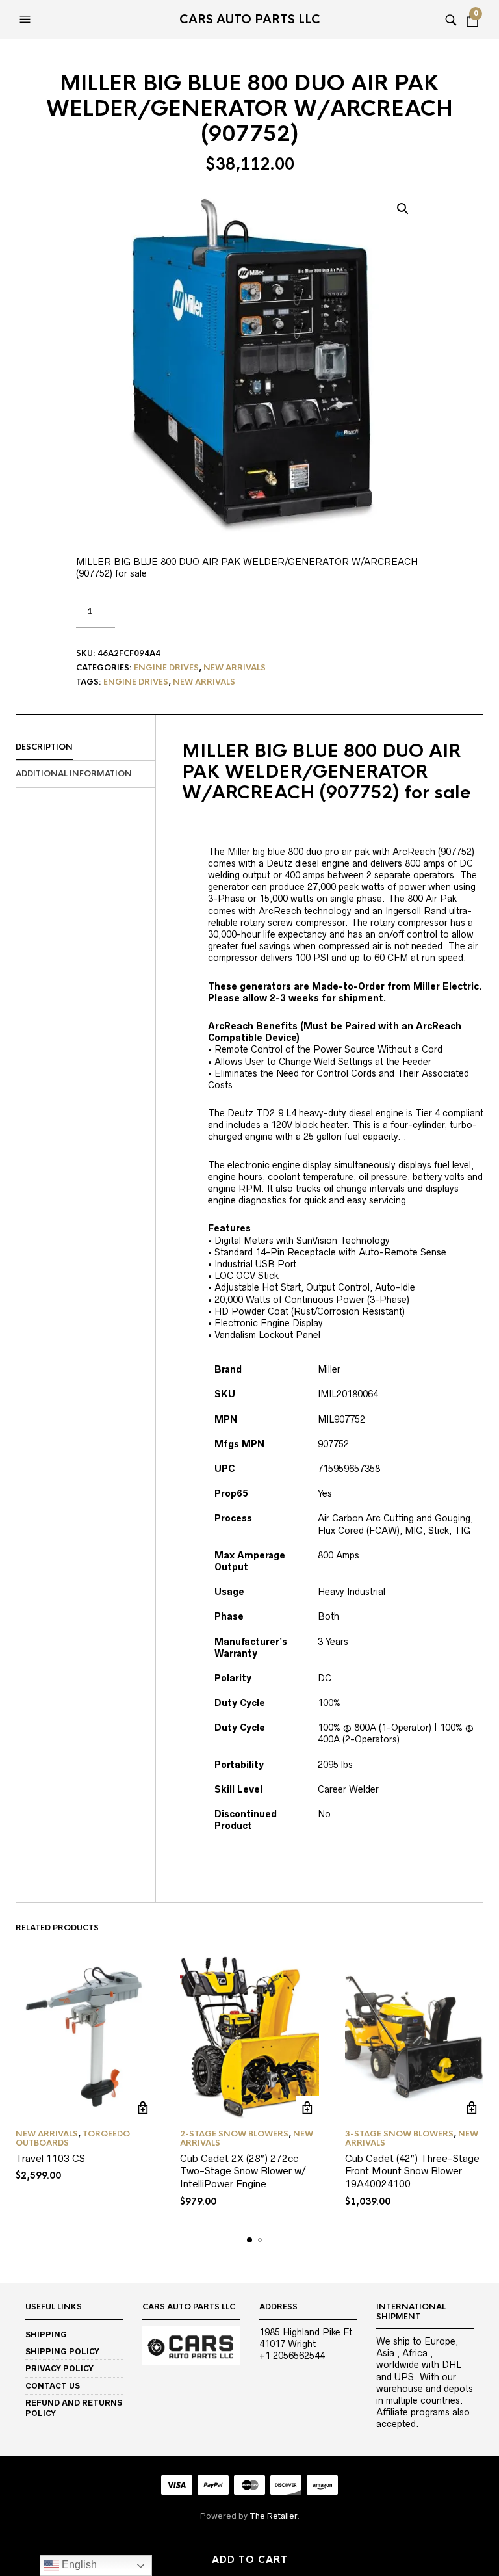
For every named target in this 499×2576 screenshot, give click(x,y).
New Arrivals (235, 668)
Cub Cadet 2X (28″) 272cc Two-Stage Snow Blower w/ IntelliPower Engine (243, 2171)
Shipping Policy (62, 2351)
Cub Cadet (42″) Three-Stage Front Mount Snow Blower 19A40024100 (412, 2171)
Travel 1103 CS (50, 2158)
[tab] (85, 748)
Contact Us (53, 2386)
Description (44, 747)
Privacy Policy (59, 2368)
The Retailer (273, 2516)
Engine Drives (166, 668)
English (78, 2565)
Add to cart (250, 2560)
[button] (27, 20)
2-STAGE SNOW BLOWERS (234, 2134)
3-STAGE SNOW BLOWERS (399, 2134)
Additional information (74, 774)
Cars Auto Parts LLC (250, 20)
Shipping (46, 2334)
